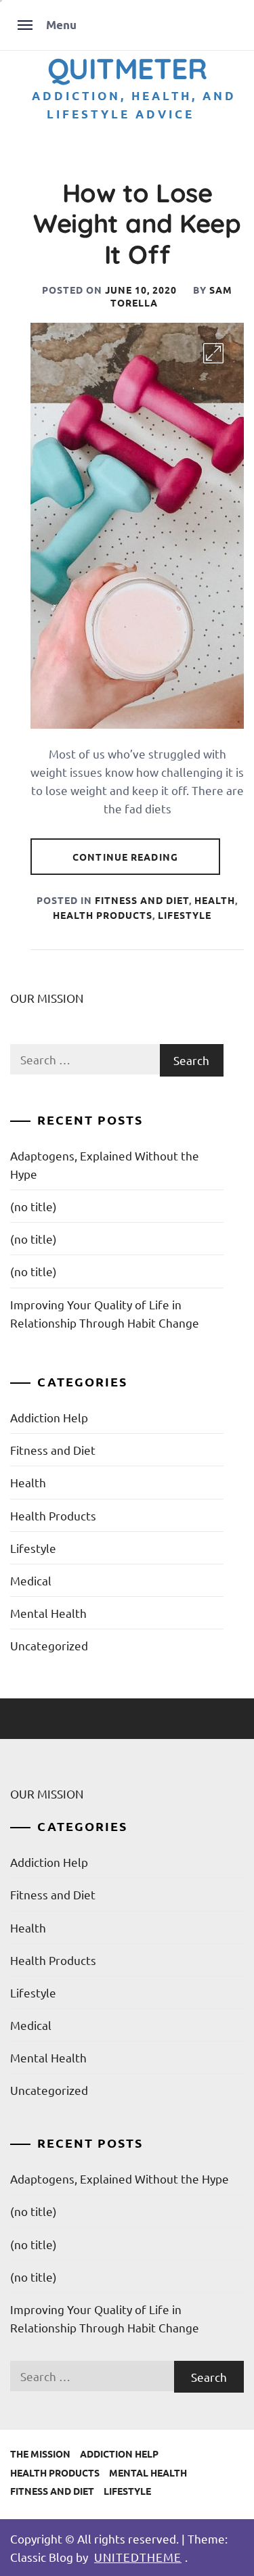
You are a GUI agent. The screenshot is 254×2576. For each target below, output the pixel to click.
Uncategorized (49, 1645)
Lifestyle (185, 915)
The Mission (40, 2454)
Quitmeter (127, 68)
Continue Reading (125, 857)
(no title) (34, 1206)
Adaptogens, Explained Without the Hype (105, 1165)
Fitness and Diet (142, 900)
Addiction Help (49, 1417)
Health (215, 900)
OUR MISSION (47, 998)
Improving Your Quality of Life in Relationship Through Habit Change (105, 1313)
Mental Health (48, 1613)
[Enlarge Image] (213, 353)
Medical (31, 1580)
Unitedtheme (138, 2557)
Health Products (103, 915)
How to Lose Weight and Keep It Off (137, 224)
